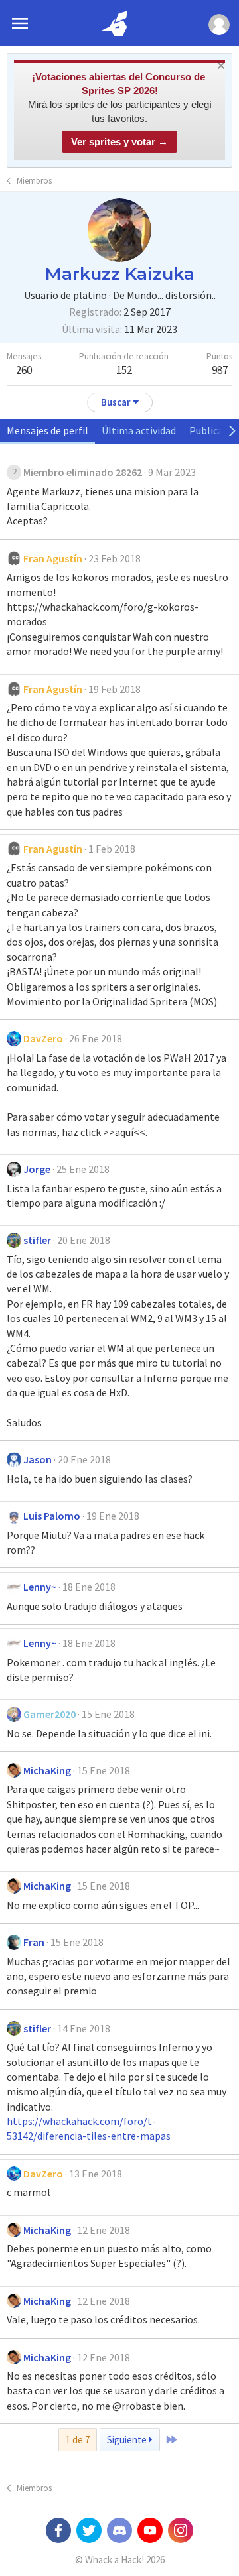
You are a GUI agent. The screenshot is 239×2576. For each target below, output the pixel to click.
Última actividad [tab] (139, 430)
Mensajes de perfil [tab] (47, 430)
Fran (34, 1942)
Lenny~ (40, 1587)
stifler (37, 1240)
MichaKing (47, 1770)
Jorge (37, 1169)
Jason (38, 1459)
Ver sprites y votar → (119, 142)
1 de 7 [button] (78, 2440)
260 (24, 370)
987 (220, 370)
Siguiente (128, 2440)
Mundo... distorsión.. (171, 295)
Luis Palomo (52, 1516)
